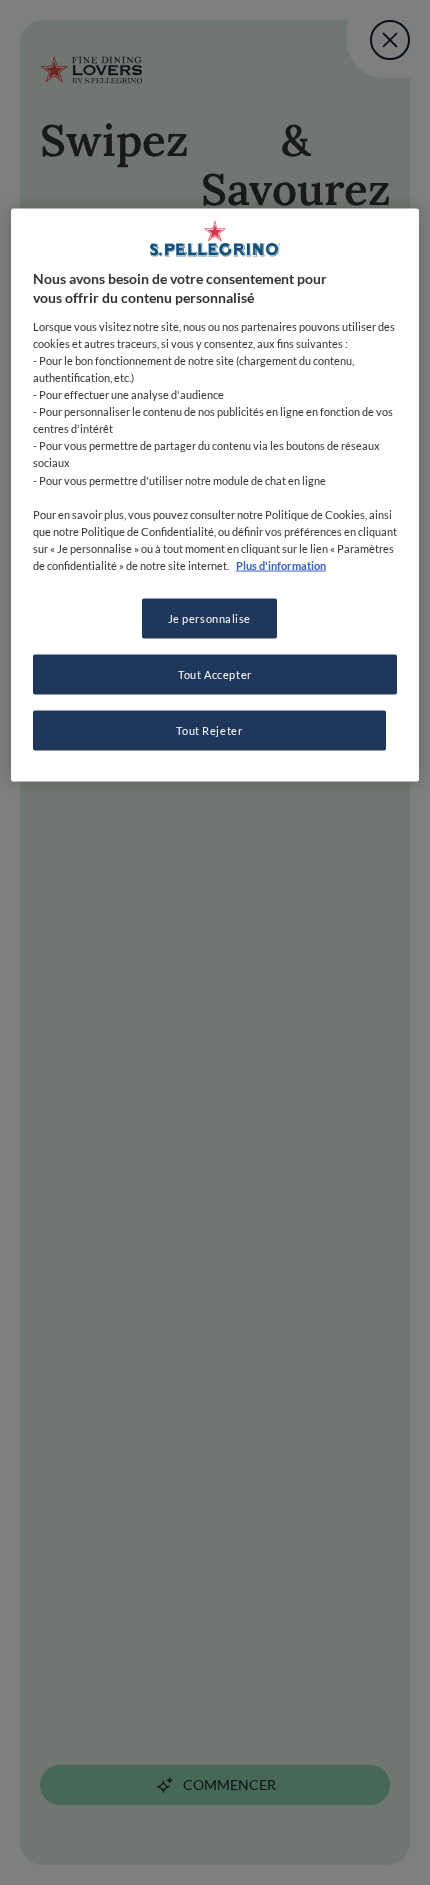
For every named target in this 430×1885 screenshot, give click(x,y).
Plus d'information (281, 564)
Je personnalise (210, 617)
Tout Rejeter (209, 729)
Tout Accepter (214, 673)
